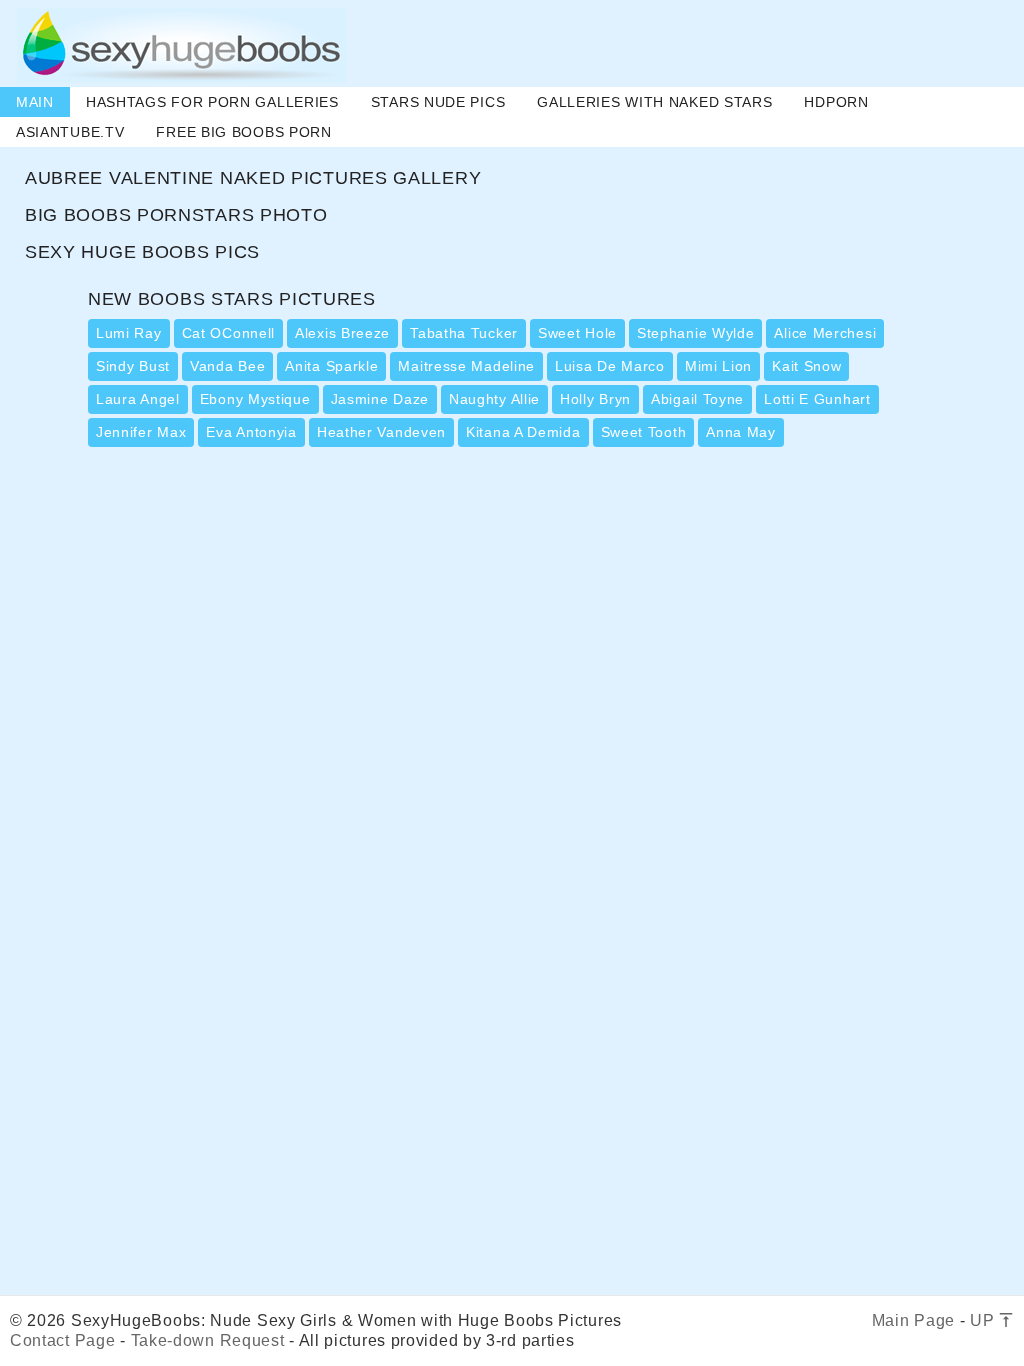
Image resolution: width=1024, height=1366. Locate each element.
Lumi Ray (129, 333)
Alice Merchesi (825, 333)
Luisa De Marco (610, 366)
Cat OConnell (228, 333)
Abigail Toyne (697, 399)
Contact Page (62, 1340)
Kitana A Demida (523, 432)
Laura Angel (138, 399)
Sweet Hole (577, 333)
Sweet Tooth (644, 432)
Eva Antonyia (251, 432)
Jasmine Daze (380, 399)
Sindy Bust (133, 366)
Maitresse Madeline (466, 366)
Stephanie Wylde (696, 333)
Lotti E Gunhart (817, 399)
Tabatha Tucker (464, 333)
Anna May (741, 432)
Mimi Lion (718, 366)
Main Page (913, 1320)
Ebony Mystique (255, 399)
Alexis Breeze (342, 333)
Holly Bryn (595, 399)
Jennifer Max (141, 432)
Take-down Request (208, 1340)
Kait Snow (806, 366)
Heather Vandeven (381, 432)
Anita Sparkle (331, 366)
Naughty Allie (494, 399)
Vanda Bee (227, 366)
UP (984, 1320)
